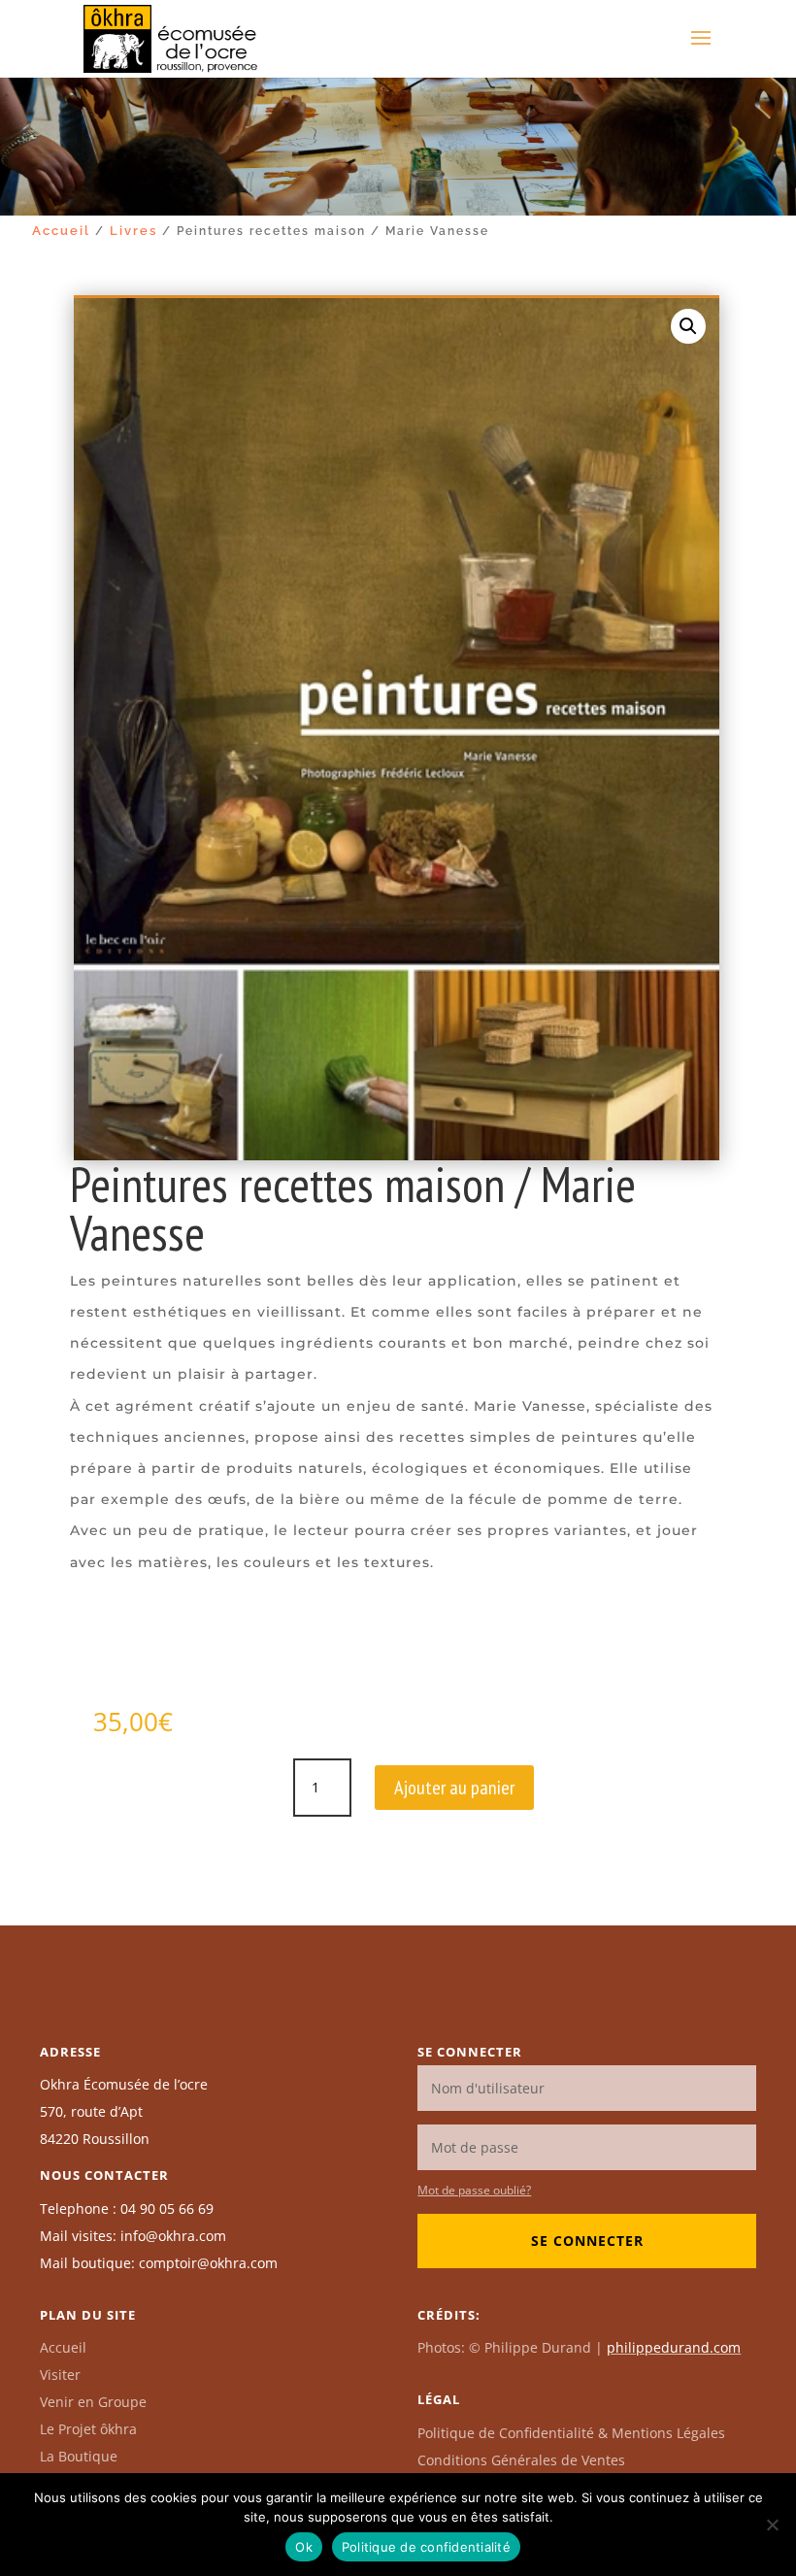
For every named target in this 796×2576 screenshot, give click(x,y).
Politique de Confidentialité (571, 2433)
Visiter (60, 2375)
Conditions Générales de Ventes (521, 2460)
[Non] (772, 2525)
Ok (304, 2547)
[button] (688, 326)
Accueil (61, 231)
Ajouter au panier (454, 1788)
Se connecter (587, 2241)
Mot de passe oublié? (474, 2190)
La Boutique (79, 2456)
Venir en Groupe (93, 2402)
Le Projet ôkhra (88, 2429)
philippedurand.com (674, 2347)
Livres (133, 231)
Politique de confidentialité (426, 2547)
